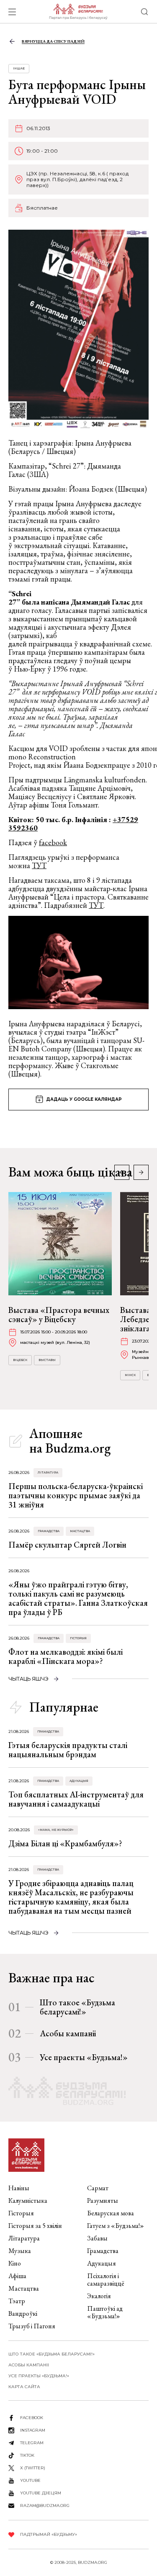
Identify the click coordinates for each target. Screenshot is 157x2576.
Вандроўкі (23, 2313)
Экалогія (99, 2296)
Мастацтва (80, 1531)
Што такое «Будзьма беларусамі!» (77, 2007)
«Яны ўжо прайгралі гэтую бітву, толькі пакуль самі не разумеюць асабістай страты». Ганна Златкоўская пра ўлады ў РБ (78, 1598)
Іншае (19, 68)
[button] (141, 1172)
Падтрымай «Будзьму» (49, 2534)
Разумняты (103, 2200)
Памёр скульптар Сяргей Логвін (67, 1545)
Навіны (19, 2188)
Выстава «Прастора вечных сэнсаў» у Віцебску (59, 1315)
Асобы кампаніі (68, 2033)
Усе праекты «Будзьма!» (84, 2057)
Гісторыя (78, 1638)
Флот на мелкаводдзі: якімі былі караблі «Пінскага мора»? (66, 1656)
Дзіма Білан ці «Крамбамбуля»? (65, 1843)
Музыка (20, 2251)
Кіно (15, 2263)
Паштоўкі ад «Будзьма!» (105, 2312)
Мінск (130, 1375)
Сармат (98, 2188)
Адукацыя (79, 1781)
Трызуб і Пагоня (32, 2326)
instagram (33, 2430)
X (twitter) (33, 2468)
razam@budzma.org (45, 2506)
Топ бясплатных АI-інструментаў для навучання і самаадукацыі (76, 1799)
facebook (53, 842)
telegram (32, 2443)
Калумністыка (28, 2200)
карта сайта (24, 2387)
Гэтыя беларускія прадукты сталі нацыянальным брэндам (68, 1750)
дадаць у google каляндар (84, 1099)
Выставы (47, 1360)
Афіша (17, 2276)
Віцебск (20, 1360)
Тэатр (17, 2301)
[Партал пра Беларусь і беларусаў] (78, 12)
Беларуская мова (111, 2213)
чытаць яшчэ (28, 1679)
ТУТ (39, 865)
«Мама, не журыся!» (56, 1830)
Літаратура (48, 1473)
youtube (30, 2480)
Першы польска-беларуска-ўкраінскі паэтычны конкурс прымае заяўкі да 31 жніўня (76, 1495)
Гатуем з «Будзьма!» (116, 2226)
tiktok (27, 2455)
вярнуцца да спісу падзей (53, 41)
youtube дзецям (41, 2493)
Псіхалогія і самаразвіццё (106, 2280)
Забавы (97, 2238)
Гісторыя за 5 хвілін (35, 2226)
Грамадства (49, 1531)
